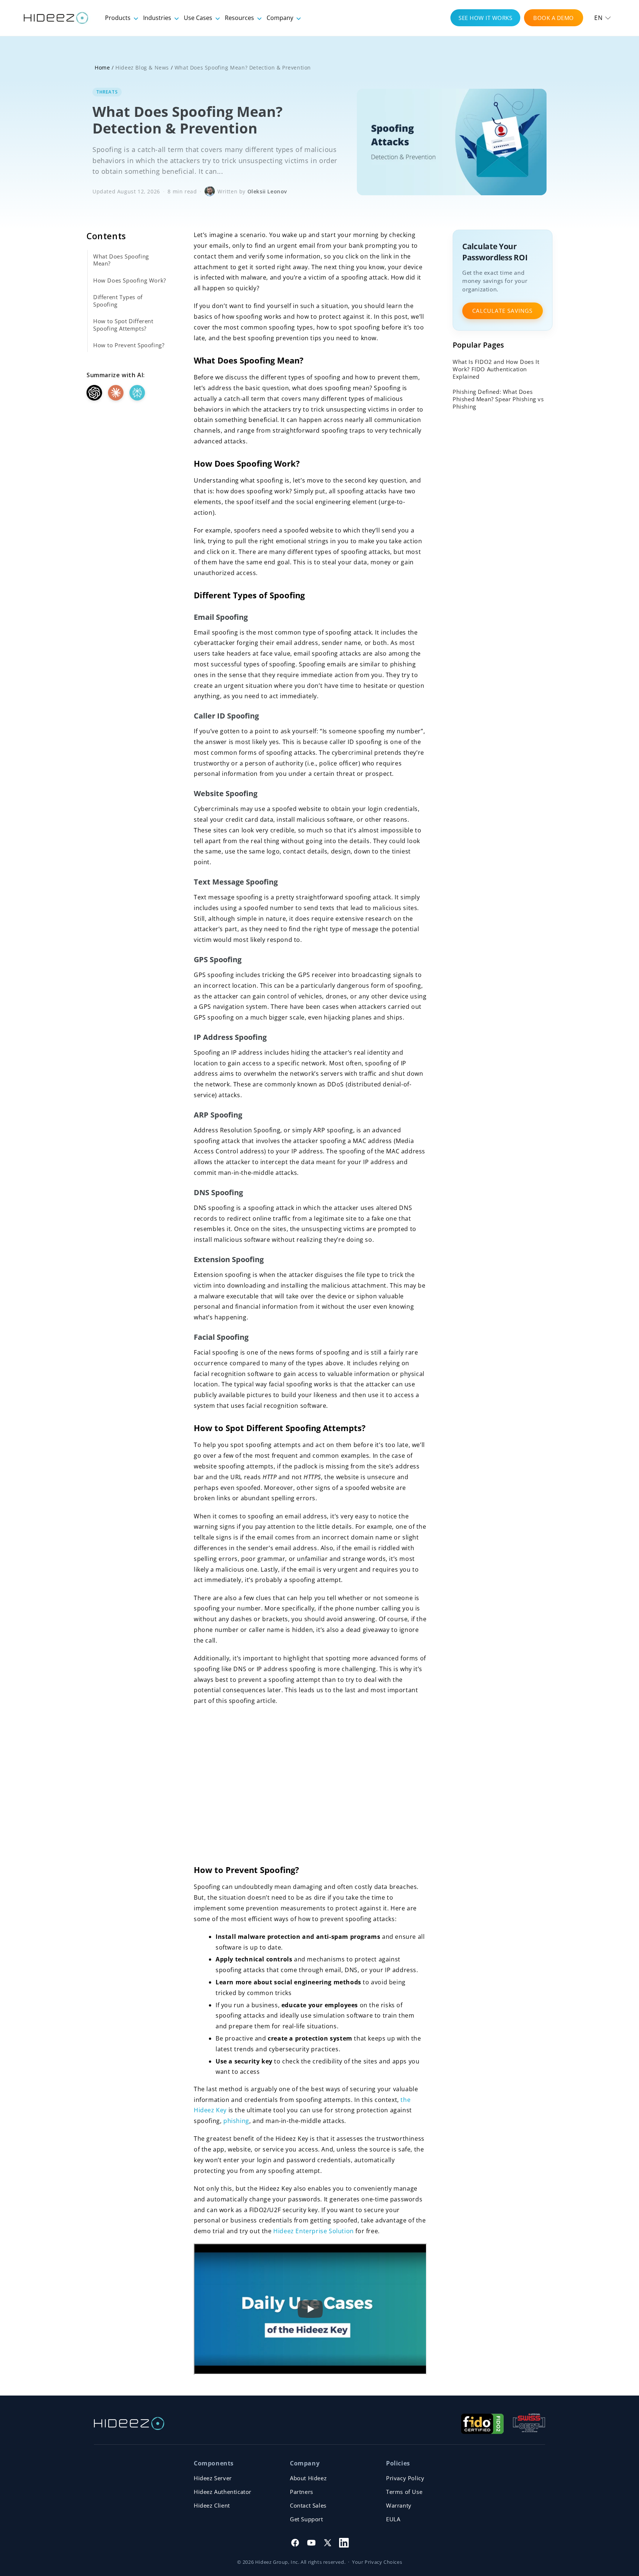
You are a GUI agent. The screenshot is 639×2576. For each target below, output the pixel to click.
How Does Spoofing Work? (130, 280)
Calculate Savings (502, 311)
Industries (158, 18)
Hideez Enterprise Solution (314, 2231)
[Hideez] (129, 2423)
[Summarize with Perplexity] (137, 393)
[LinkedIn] (344, 2543)
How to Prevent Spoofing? (129, 345)
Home (102, 67)
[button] (603, 18)
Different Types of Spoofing (118, 301)
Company (281, 18)
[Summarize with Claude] (116, 393)
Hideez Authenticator (223, 2492)
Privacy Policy (405, 2478)
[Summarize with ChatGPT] (94, 393)
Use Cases (199, 18)
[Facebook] (295, 2543)
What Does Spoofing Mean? (121, 260)
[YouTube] (311, 2543)
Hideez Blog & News (142, 67)
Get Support (307, 2519)
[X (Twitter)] (328, 2543)
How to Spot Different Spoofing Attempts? (123, 325)
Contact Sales (308, 2505)
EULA (393, 2519)
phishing (236, 2121)
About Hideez (308, 2478)
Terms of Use (404, 2492)
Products (119, 18)
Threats (107, 92)
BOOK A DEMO (554, 18)
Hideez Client (212, 2505)
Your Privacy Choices (377, 2562)
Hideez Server (213, 2478)
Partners (302, 2492)
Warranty (399, 2505)
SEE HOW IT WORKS (485, 18)
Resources (240, 18)
